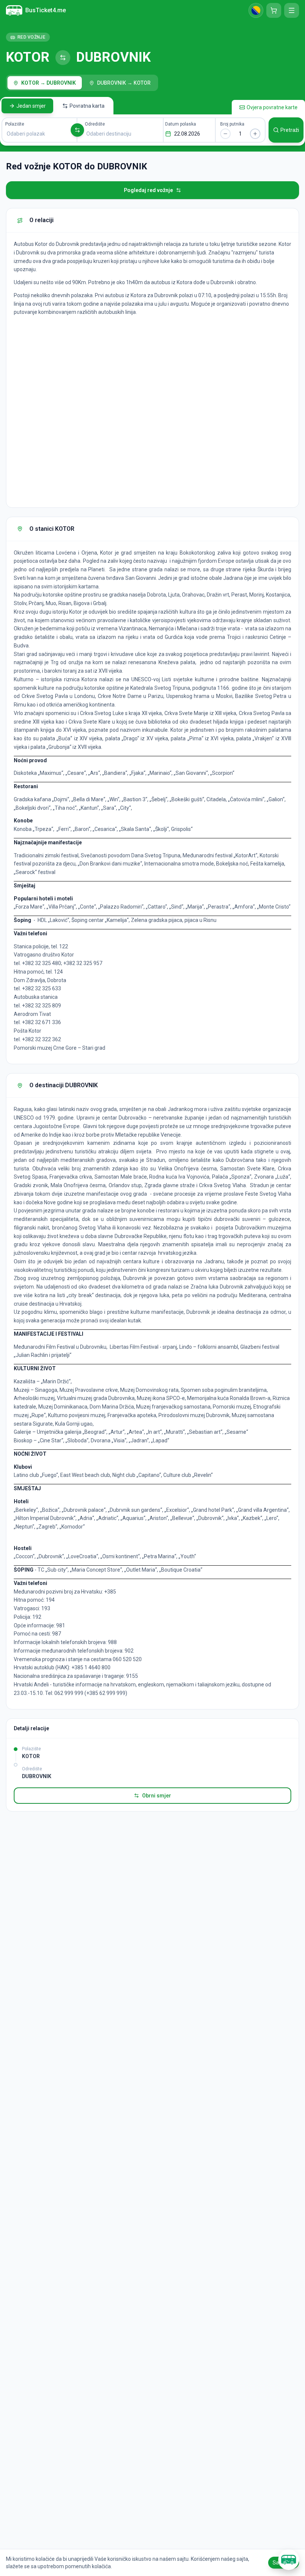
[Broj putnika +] (255, 134)
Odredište (95, 124)
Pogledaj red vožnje (148, 190)
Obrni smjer (157, 1796)
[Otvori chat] (289, 2560)
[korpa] (274, 10)
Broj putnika (232, 124)
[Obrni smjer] (77, 130)
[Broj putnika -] (225, 134)
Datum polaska (181, 124)
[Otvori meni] (292, 10)
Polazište (15, 124)
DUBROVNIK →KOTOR (124, 83)
